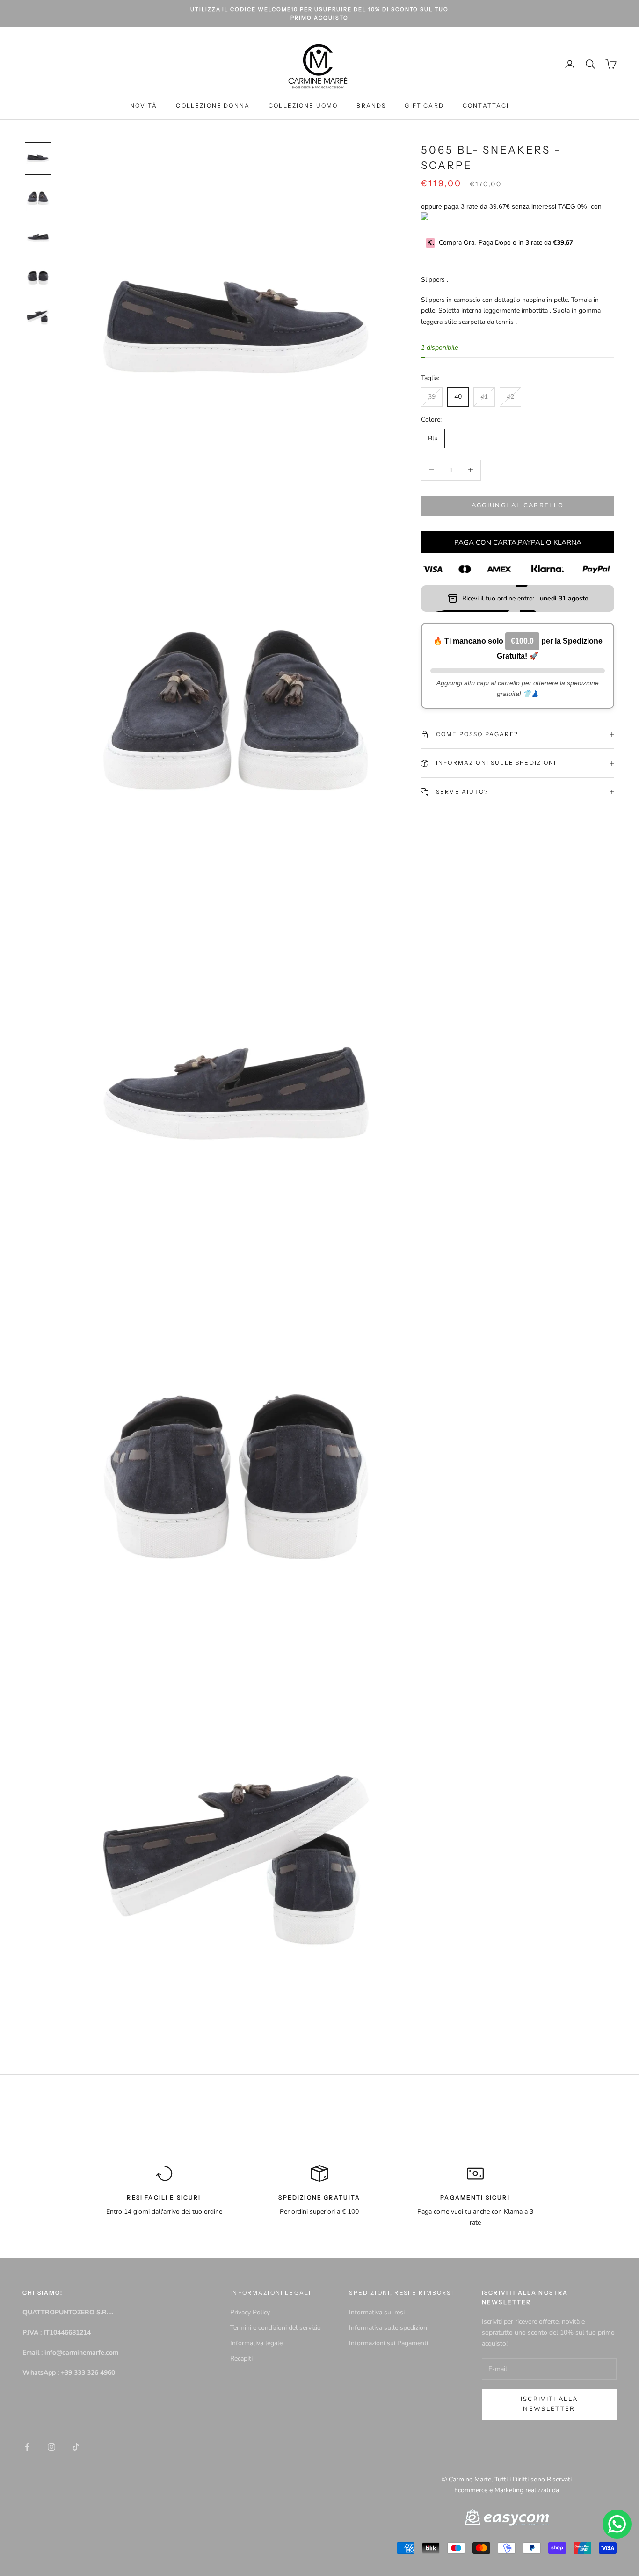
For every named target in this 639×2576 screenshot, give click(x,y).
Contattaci (486, 106)
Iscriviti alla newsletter (549, 2404)
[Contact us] (617, 2524)
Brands (371, 106)
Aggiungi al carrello (518, 505)
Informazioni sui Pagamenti (388, 2343)
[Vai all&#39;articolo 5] (38, 318)
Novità (144, 106)
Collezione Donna (213, 106)
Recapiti (241, 2359)
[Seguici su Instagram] (51, 2447)
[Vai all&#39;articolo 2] (38, 198)
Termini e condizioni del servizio (276, 2328)
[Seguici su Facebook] (27, 2447)
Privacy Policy (250, 2312)
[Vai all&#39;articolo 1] (38, 158)
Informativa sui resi (377, 2312)
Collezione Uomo (303, 106)
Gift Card (424, 106)
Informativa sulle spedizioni (389, 2328)
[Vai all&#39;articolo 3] (38, 238)
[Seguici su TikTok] (76, 2447)
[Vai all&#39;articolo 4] (38, 278)
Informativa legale (256, 2343)
